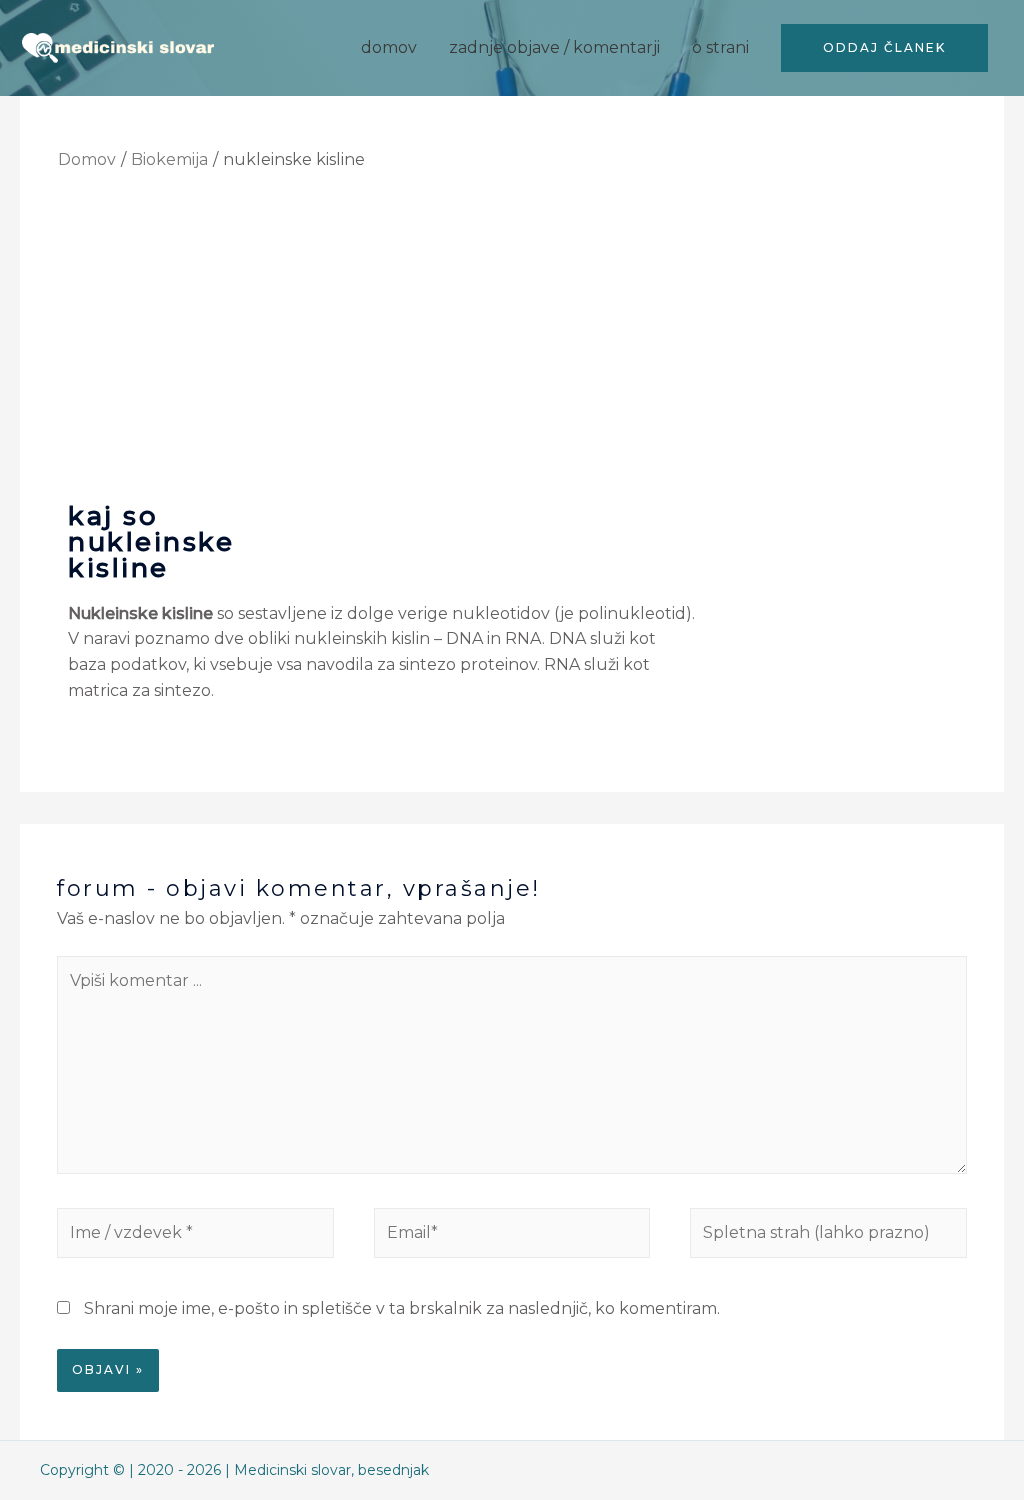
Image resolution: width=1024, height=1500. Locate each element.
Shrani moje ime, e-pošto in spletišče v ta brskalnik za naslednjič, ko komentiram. (402, 1308)
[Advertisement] (512, 335)
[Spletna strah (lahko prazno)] (828, 1236)
